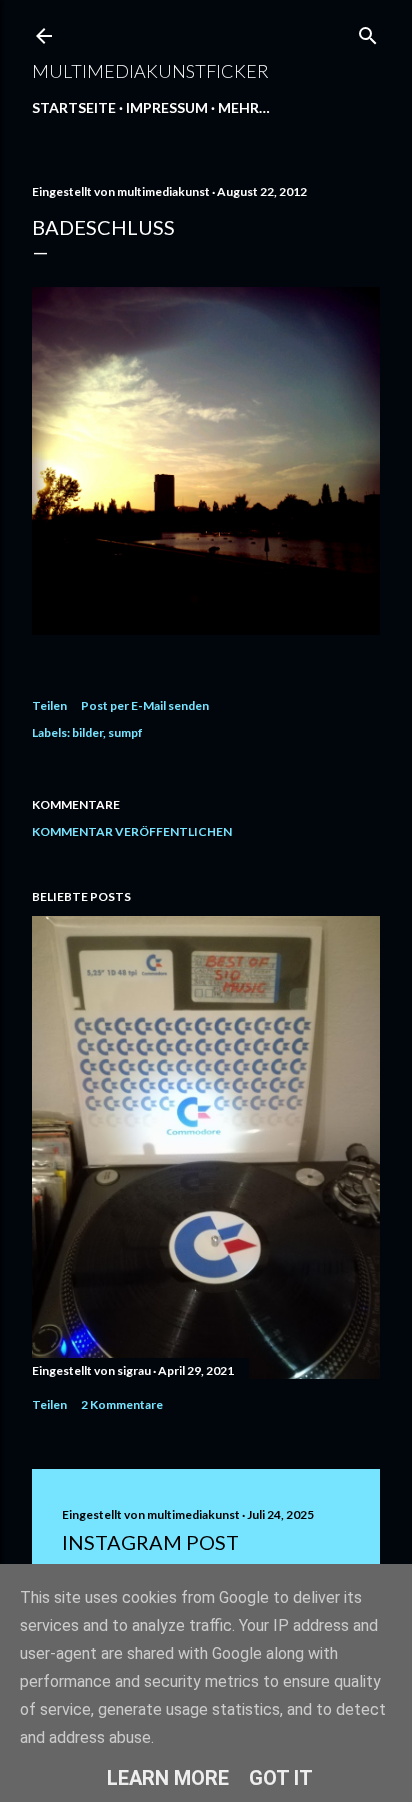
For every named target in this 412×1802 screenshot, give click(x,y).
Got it (281, 1778)
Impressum (167, 107)
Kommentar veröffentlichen (132, 831)
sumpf (125, 732)
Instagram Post (150, 1542)
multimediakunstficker (150, 71)
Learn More (168, 1778)
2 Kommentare (122, 1404)
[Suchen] (368, 31)
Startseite (74, 107)
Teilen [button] (49, 705)
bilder (87, 732)
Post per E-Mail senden (145, 705)
